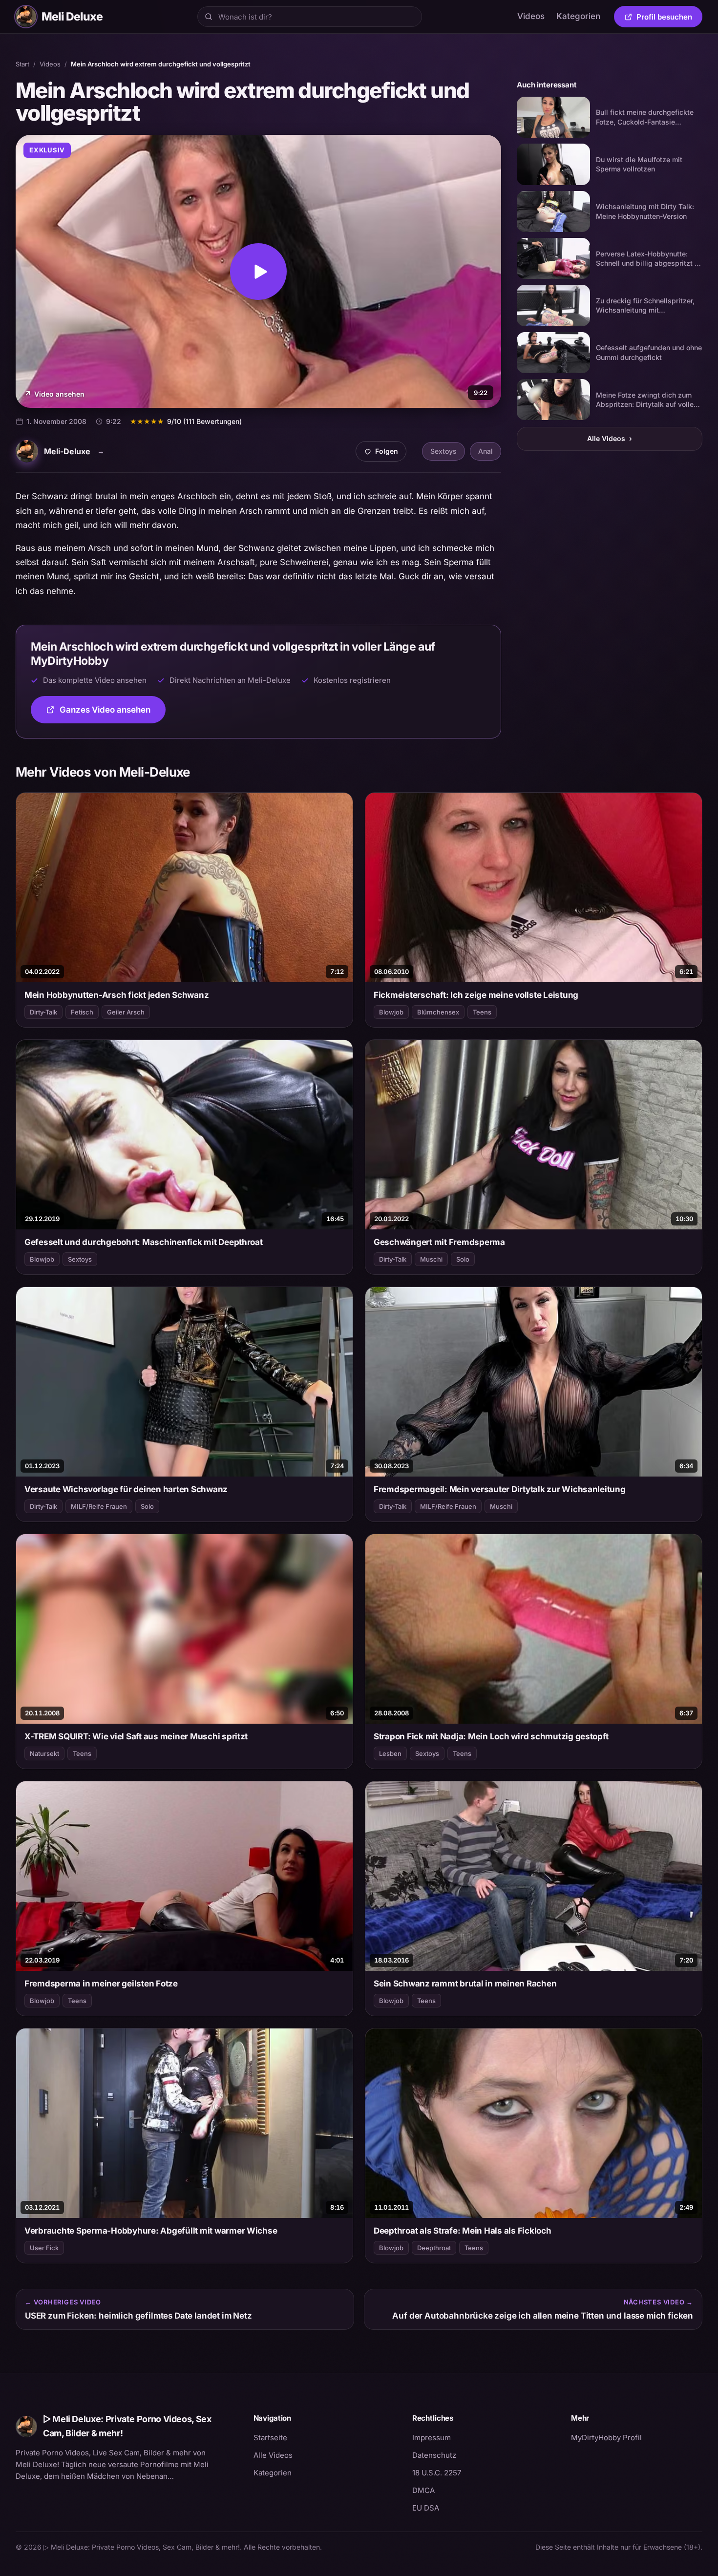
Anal (486, 451)
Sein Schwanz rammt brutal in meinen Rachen (465, 1984)
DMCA (423, 2490)
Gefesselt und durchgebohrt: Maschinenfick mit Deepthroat (144, 1242)
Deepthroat (434, 2248)
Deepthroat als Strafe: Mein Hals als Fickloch (463, 2231)
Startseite (270, 2438)
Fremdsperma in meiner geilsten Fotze (101, 1984)
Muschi (431, 1259)
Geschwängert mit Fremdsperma (439, 1242)
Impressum (432, 2438)
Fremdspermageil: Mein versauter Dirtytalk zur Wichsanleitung (500, 1489)
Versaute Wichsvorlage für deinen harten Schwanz (126, 1489)
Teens (482, 1012)
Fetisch (82, 1012)
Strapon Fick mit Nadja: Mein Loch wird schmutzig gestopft (491, 1736)
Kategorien (578, 16)
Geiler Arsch (126, 1012)
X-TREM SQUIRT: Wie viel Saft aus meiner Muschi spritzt (136, 1736)
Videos (531, 16)
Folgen (385, 454)
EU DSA (426, 2508)
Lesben (390, 1753)
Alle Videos (610, 438)
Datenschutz (434, 2455)
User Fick (44, 2248)
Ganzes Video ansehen (113, 713)
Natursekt (44, 1753)
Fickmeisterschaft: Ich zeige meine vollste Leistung (476, 995)
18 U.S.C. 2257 (437, 2473)
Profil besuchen (669, 19)
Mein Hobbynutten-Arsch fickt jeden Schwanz (116, 995)
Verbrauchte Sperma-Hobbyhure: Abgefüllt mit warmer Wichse (151, 2231)
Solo (463, 1259)
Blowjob (391, 1012)
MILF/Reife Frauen (99, 1506)
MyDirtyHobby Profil (637, 2437)
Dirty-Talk (43, 1012)
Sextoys (443, 451)
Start (22, 64)
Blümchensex (438, 1012)
